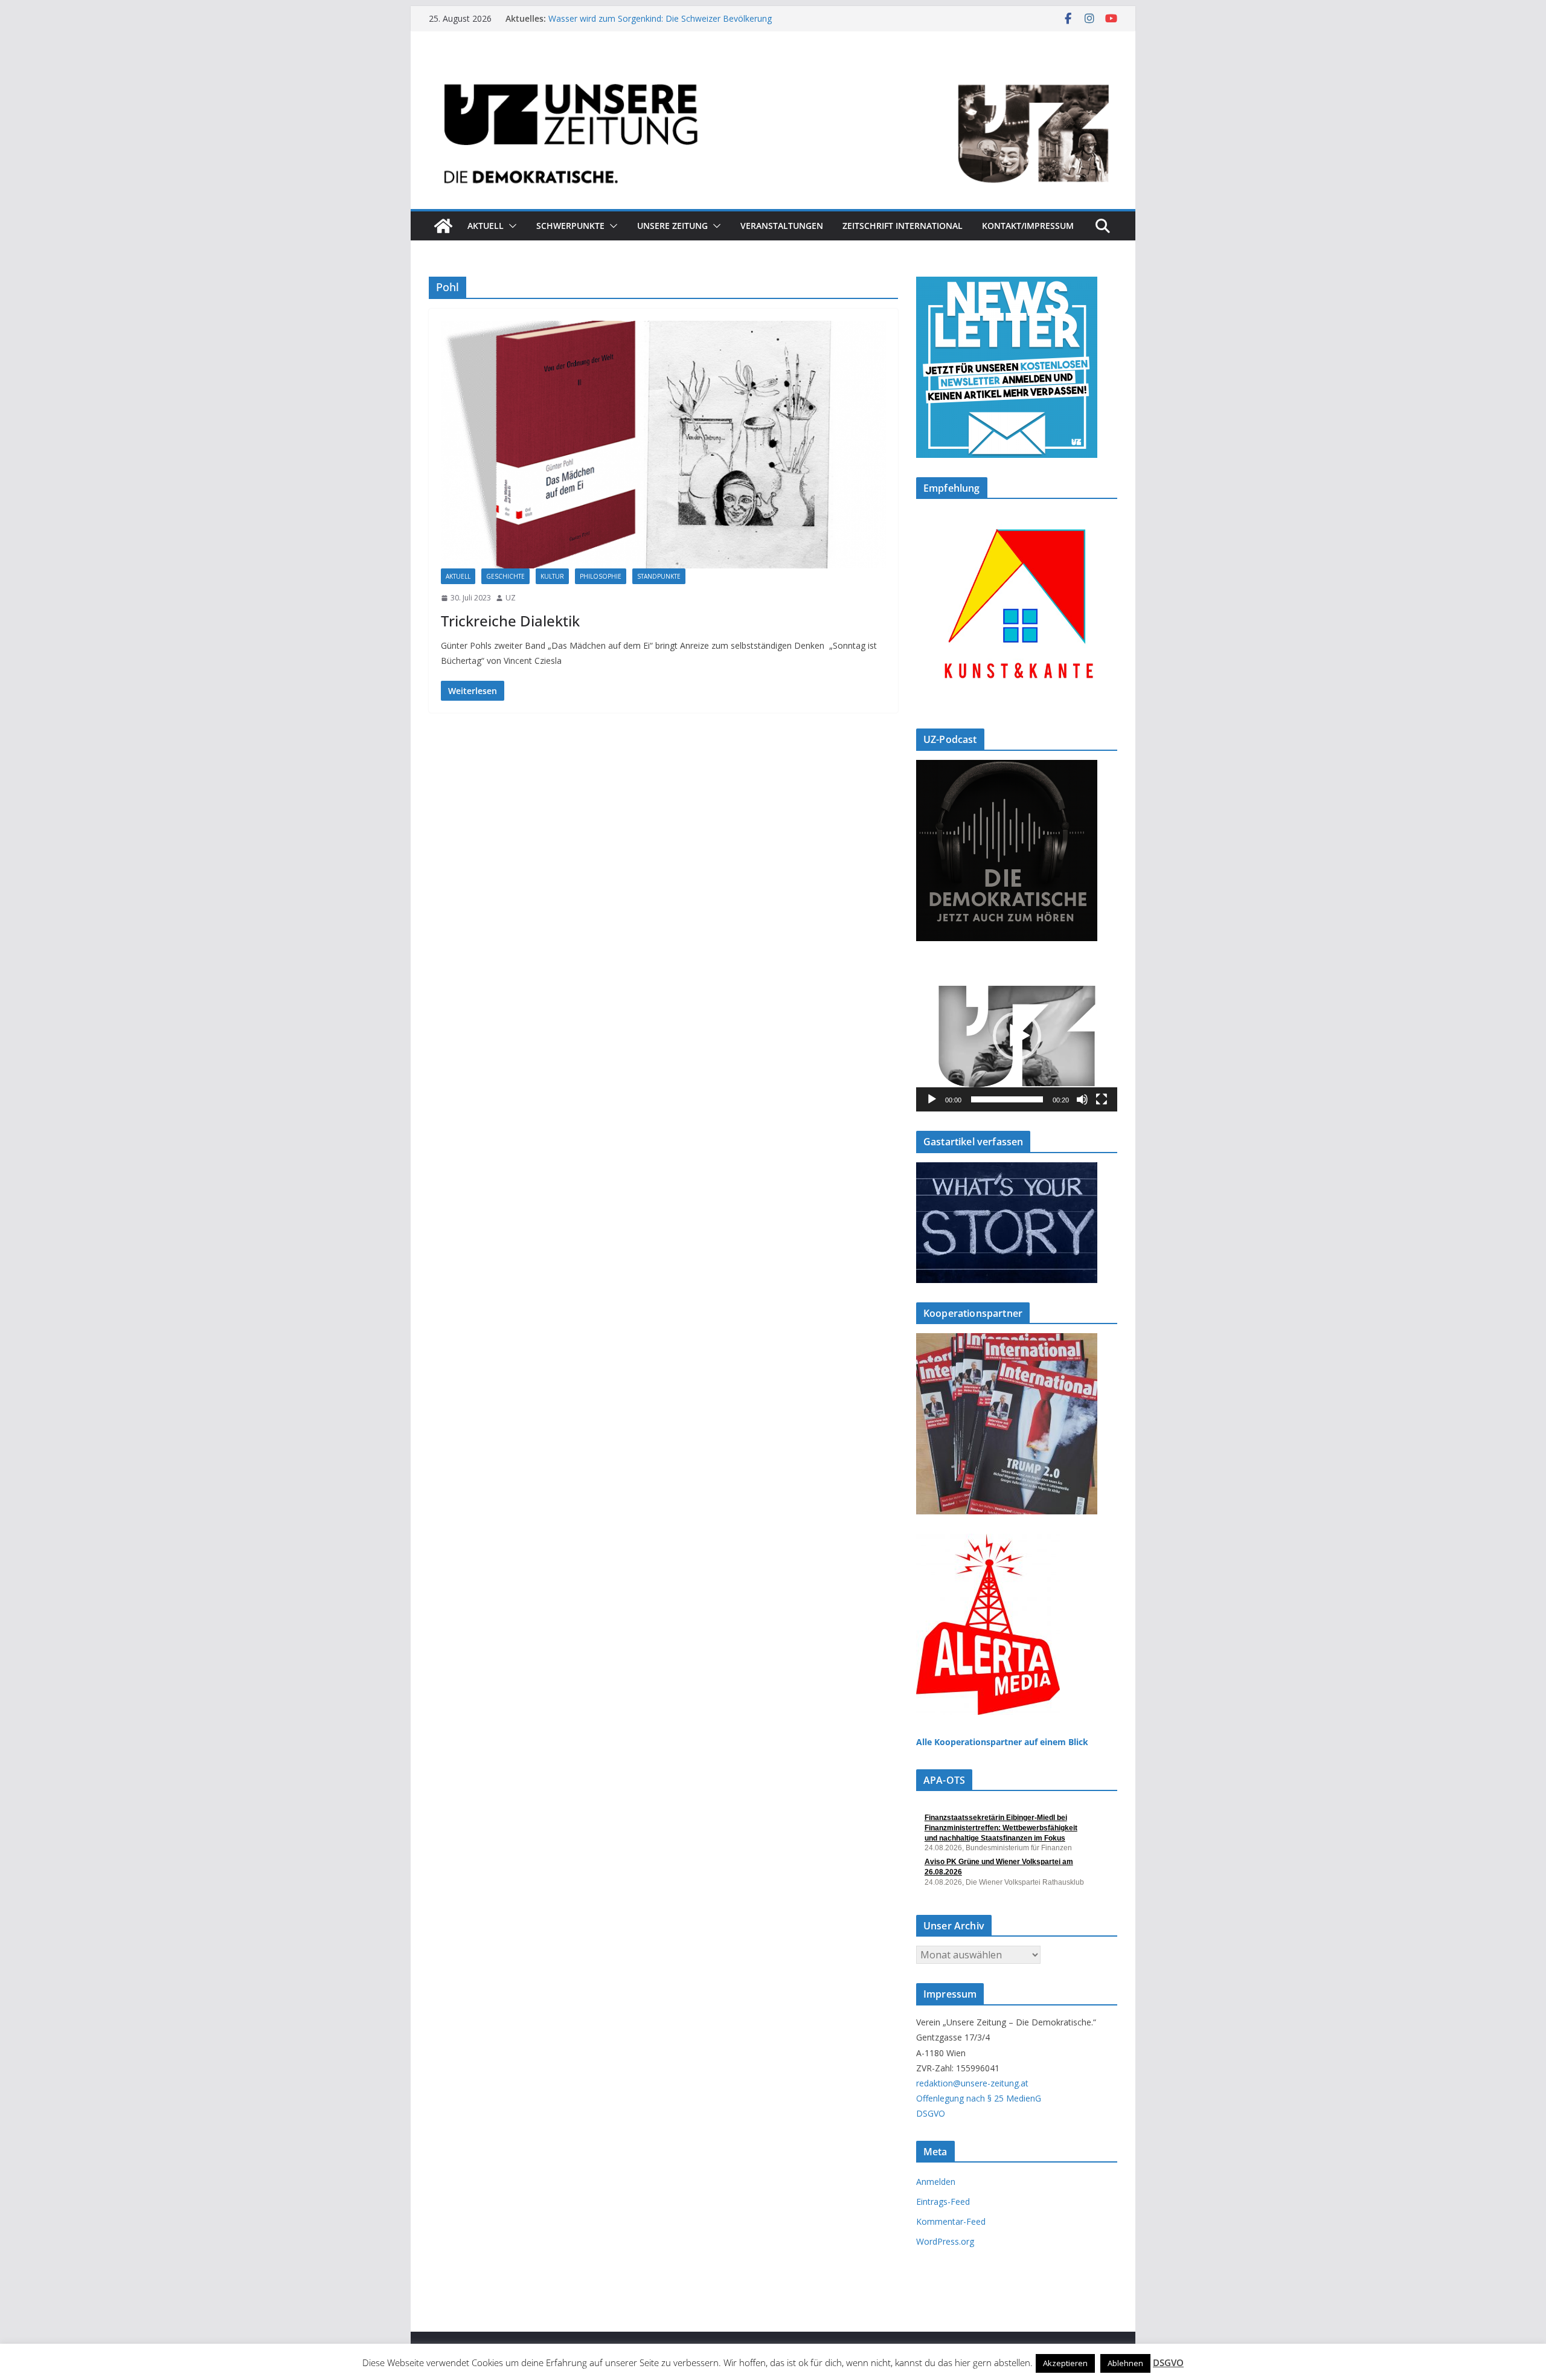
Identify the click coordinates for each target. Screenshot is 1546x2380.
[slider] (1007, 1099)
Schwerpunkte (570, 226)
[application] (1017, 1036)
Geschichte (505, 576)
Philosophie (601, 576)
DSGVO (931, 2113)
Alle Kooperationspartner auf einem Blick (1002, 1742)
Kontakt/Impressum (1028, 226)
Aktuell (486, 226)
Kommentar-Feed (951, 2221)
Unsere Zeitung (672, 226)
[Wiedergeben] (932, 1099)
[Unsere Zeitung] (773, 68)
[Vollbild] (1102, 1099)
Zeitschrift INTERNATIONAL (903, 226)
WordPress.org (945, 2241)
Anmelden (936, 2182)
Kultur (552, 576)
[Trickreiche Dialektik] (663, 445)
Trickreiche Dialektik (510, 621)
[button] (510, 226)
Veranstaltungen (782, 226)
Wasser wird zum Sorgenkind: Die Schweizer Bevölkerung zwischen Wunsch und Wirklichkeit (660, 24)
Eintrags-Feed (943, 2201)
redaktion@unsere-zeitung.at (972, 2083)
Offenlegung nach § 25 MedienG (979, 2098)
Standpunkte (659, 576)
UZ (511, 598)
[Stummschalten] (1082, 1099)
